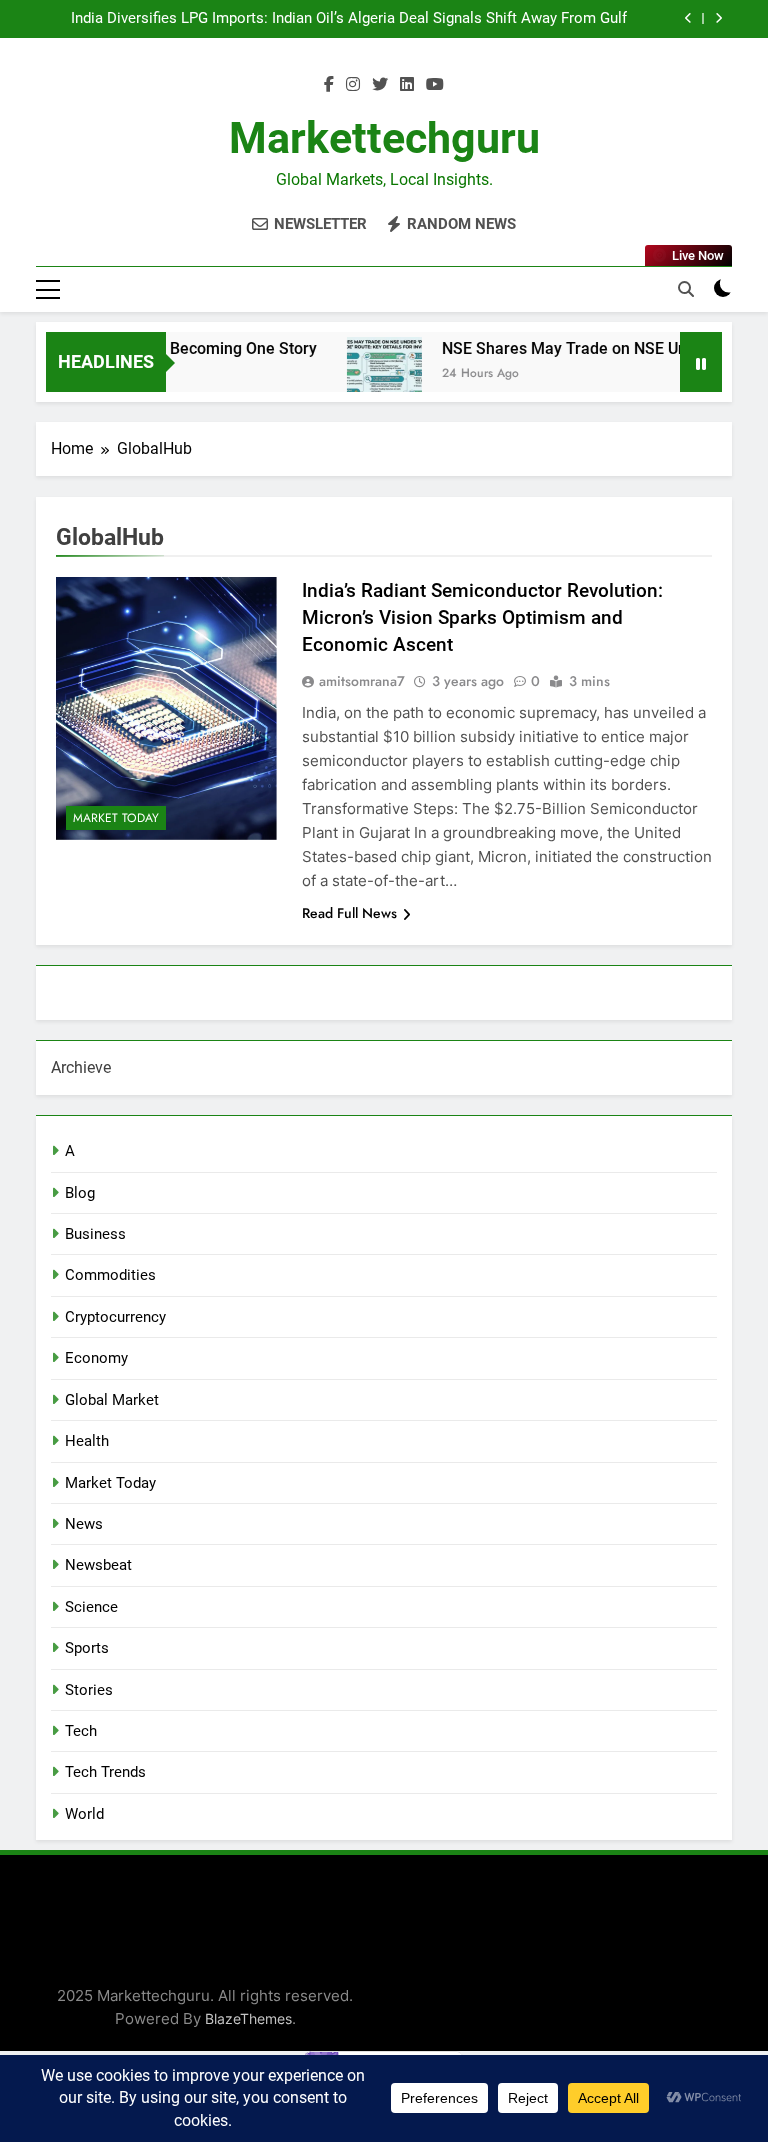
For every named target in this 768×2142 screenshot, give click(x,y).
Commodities (110, 1275)
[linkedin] (407, 85)
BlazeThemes (248, 2018)
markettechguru (384, 138)
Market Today (116, 818)
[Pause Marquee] (701, 362)
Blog (80, 1193)
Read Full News (349, 913)
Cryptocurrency (115, 1317)
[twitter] (380, 85)
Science (91, 1607)
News (84, 1524)
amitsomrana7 (362, 681)
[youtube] (435, 85)
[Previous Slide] (688, 18)
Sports (87, 1648)
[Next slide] (718, 18)
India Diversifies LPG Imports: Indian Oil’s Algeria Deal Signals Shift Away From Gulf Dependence (349, 19)
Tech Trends (105, 1772)
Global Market (112, 1400)
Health (87, 1441)
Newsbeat (98, 1565)
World (84, 1814)
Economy (96, 1358)
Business (95, 1234)
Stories (89, 1690)
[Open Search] (686, 289)
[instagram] (353, 85)
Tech (81, 1731)
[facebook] (329, 85)
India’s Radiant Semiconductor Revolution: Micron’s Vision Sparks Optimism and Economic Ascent (482, 617)
